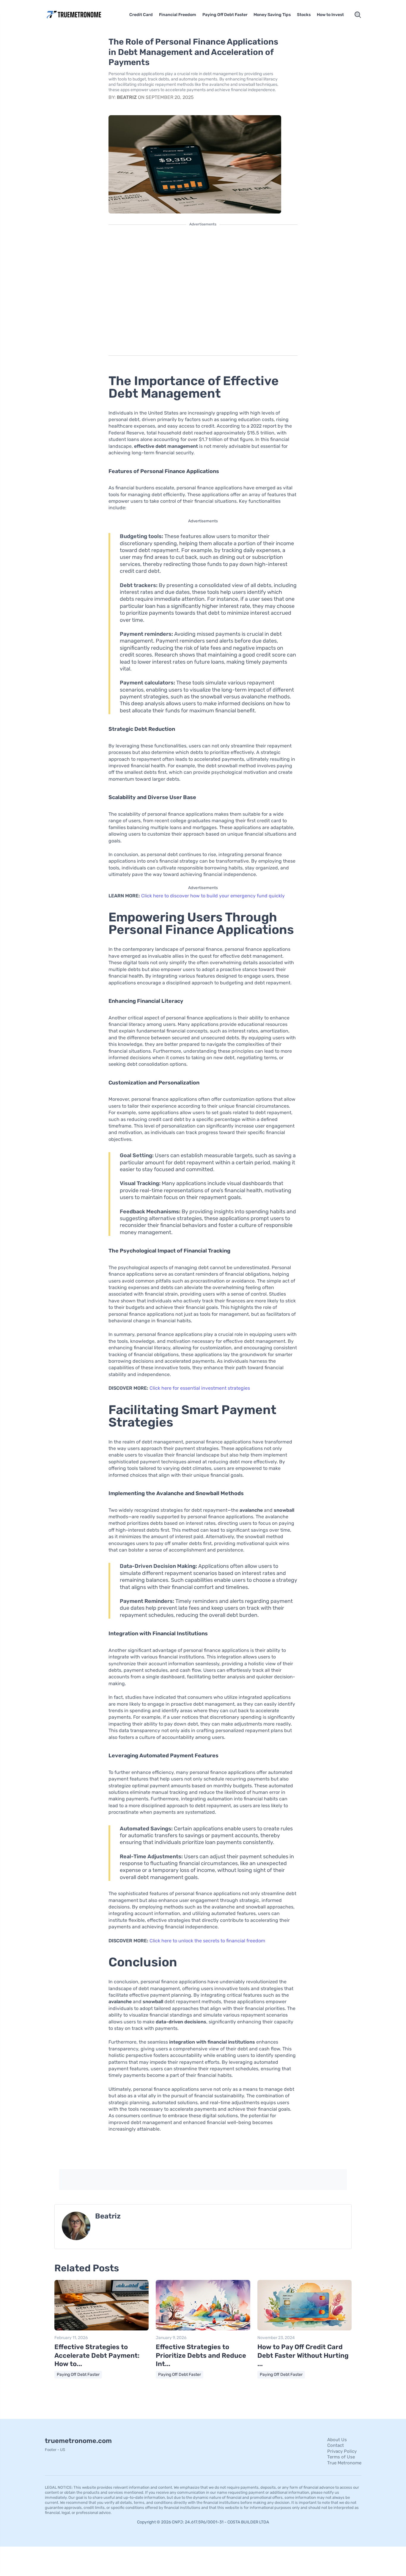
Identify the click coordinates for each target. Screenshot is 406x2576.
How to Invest (330, 15)
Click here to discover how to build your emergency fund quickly (213, 896)
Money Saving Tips (272, 15)
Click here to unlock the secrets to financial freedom (207, 1941)
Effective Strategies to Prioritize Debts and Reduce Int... (201, 2355)
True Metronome (344, 2463)
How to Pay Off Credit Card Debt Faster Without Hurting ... (303, 2355)
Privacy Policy (342, 2451)
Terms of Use (341, 2457)
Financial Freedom (178, 15)
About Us (337, 2440)
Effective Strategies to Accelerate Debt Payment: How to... (97, 2355)
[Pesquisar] (358, 15)
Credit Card (141, 15)
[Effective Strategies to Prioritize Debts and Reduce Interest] (203, 2329)
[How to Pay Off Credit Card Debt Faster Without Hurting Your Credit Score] (304, 2329)
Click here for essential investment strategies (200, 1388)
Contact (336, 2445)
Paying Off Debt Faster (225, 15)
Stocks (304, 15)
